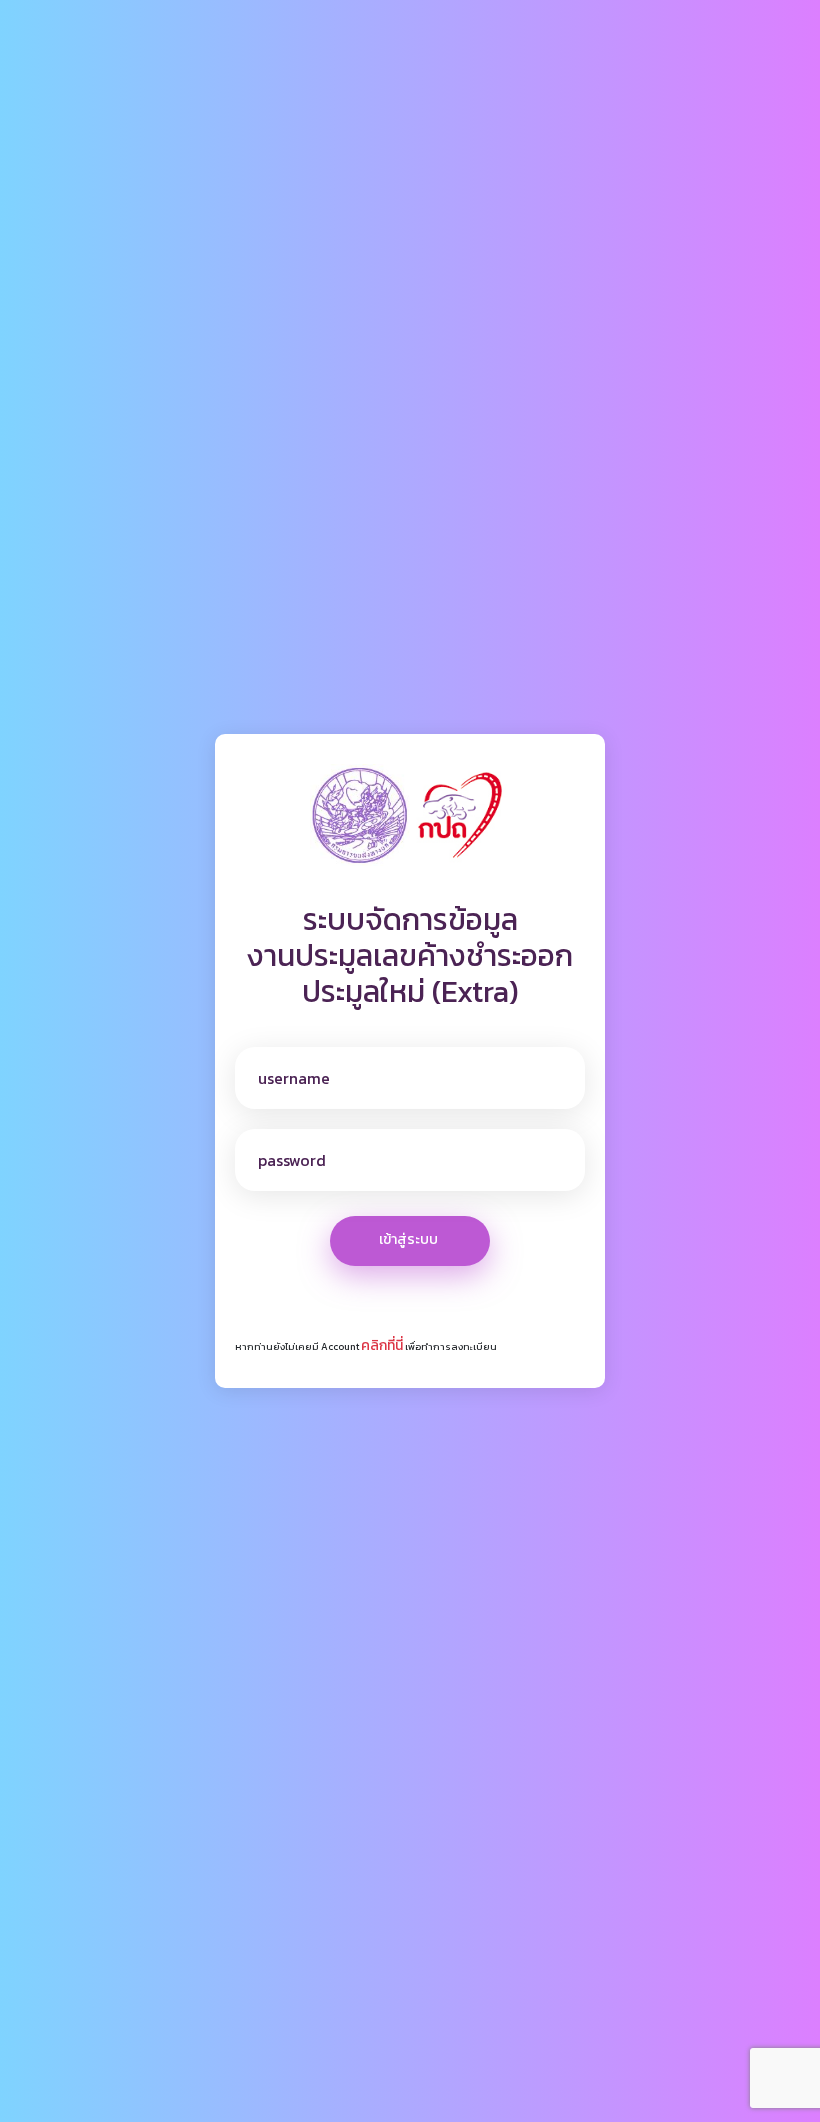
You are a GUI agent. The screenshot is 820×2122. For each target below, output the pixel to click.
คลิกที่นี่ (382, 1345)
